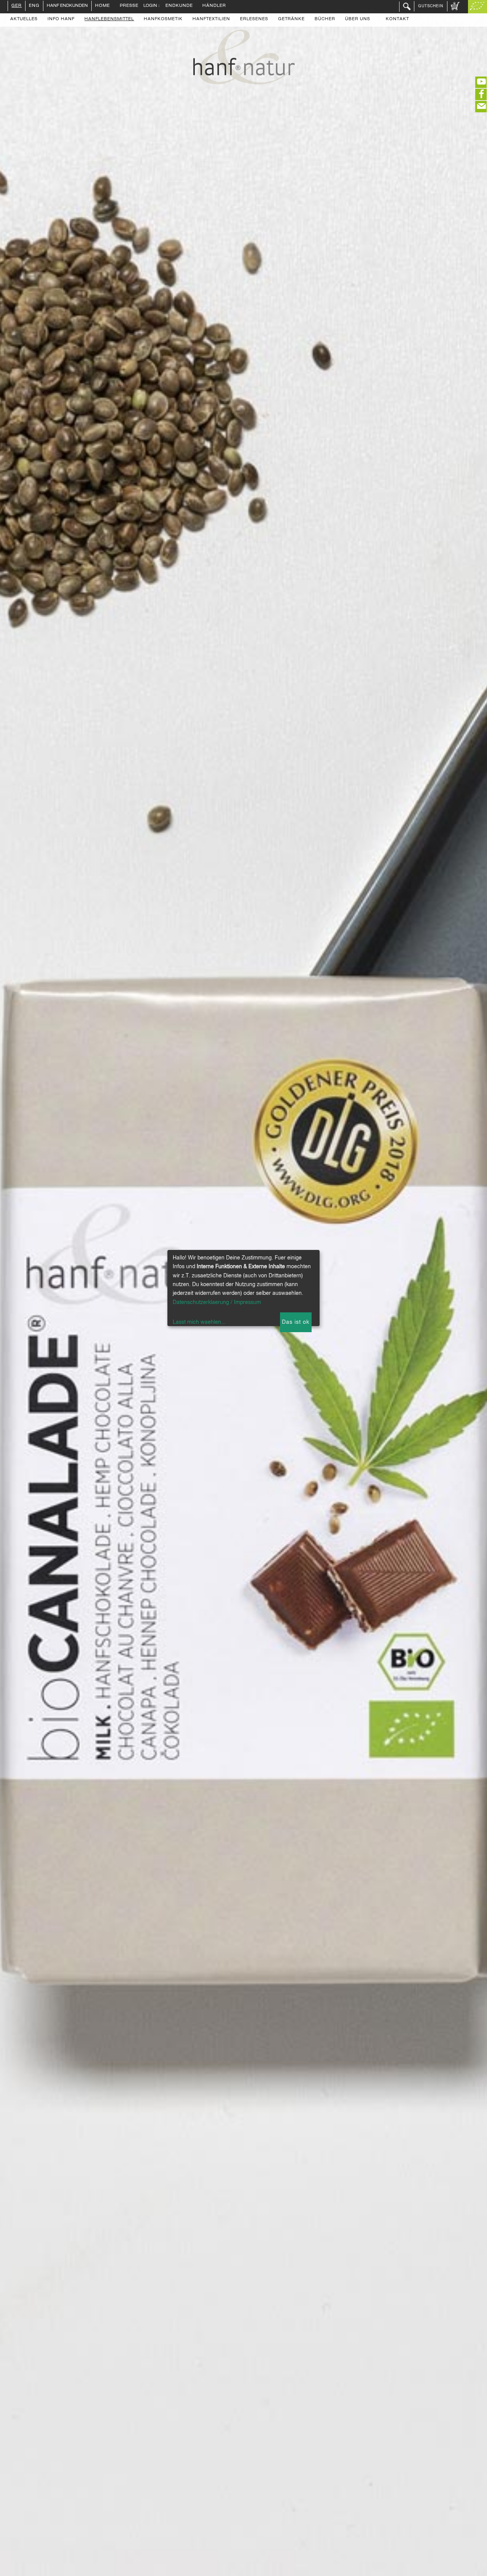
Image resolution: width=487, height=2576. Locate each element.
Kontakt (397, 19)
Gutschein (431, 6)
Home (103, 6)
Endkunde (179, 6)
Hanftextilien (211, 19)
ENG (34, 6)
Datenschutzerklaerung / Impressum (217, 1302)
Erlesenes (254, 19)
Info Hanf (61, 19)
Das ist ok (296, 1322)
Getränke (291, 19)
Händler (214, 6)
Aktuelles (24, 19)
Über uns (358, 19)
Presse (129, 6)
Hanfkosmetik (163, 19)
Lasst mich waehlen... (199, 1322)
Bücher (325, 19)
